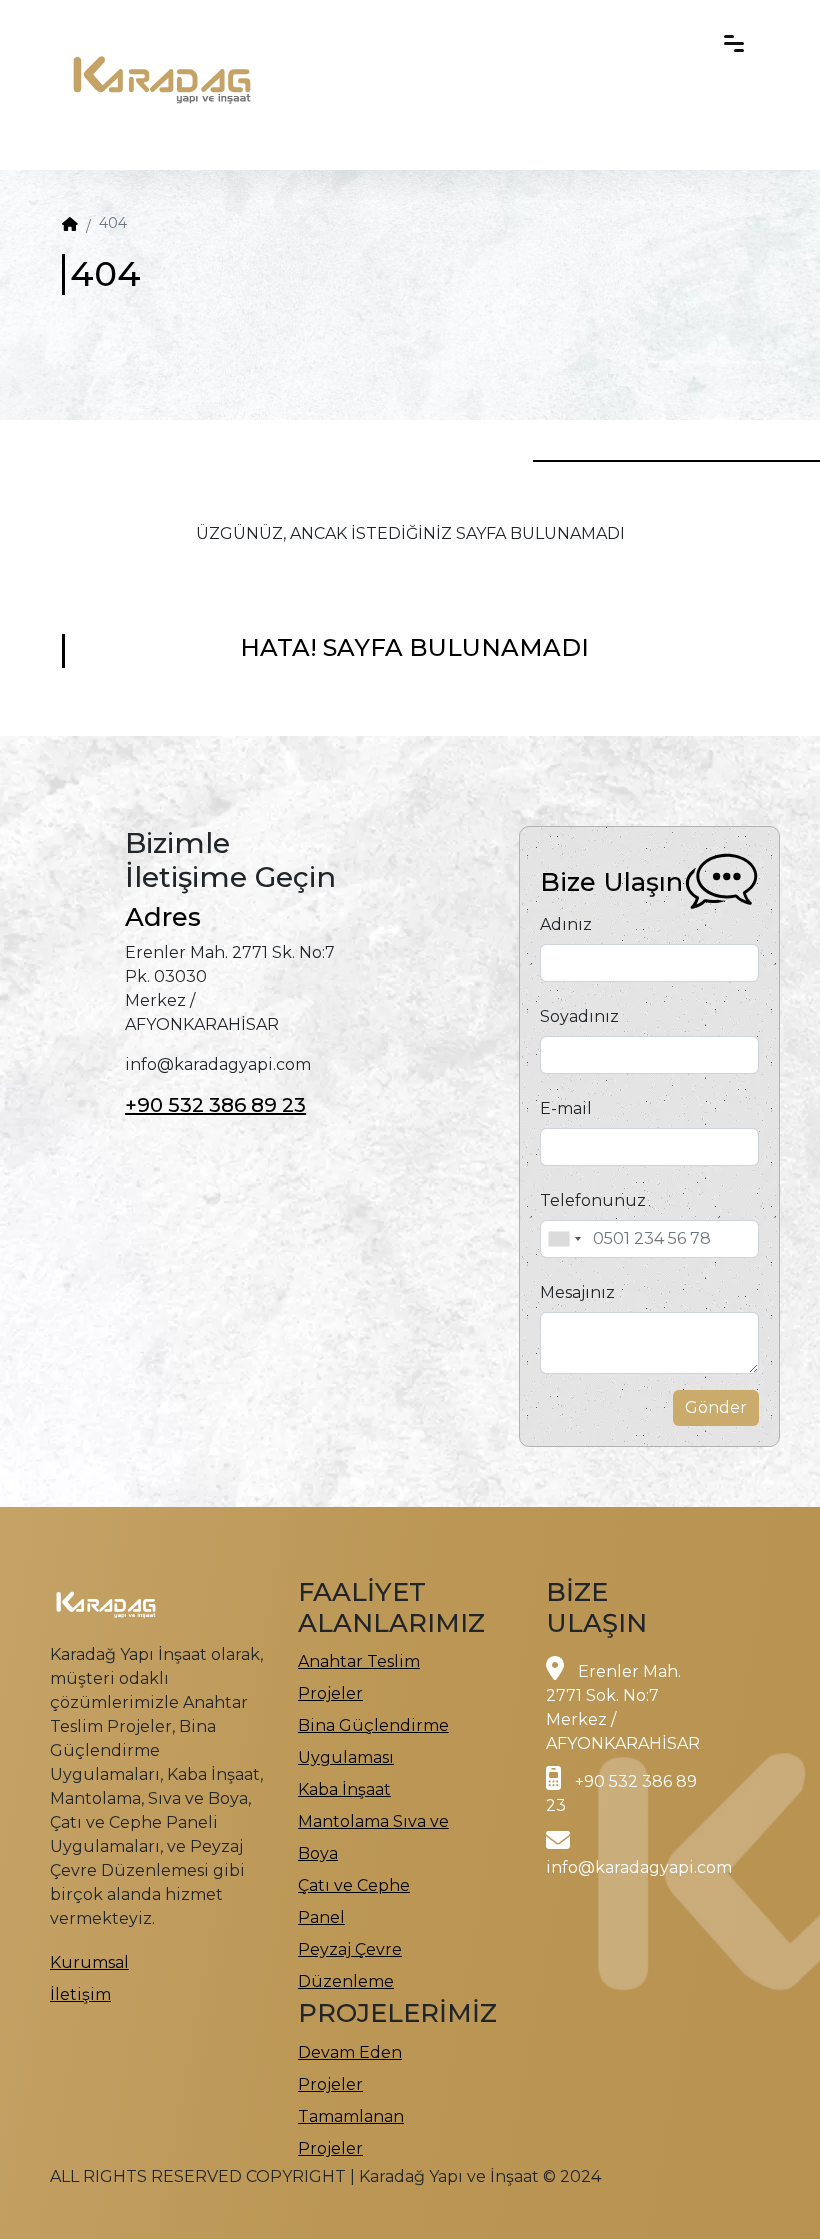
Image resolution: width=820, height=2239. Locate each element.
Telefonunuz (593, 1200)
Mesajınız (577, 1292)
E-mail (566, 1108)
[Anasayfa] (70, 224)
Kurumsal (89, 1962)
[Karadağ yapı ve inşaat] (162, 40)
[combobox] (564, 1239)
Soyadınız (579, 1016)
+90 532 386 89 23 (215, 1105)
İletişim (80, 1994)
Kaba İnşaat (344, 1789)
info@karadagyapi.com (639, 1867)
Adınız (566, 924)
